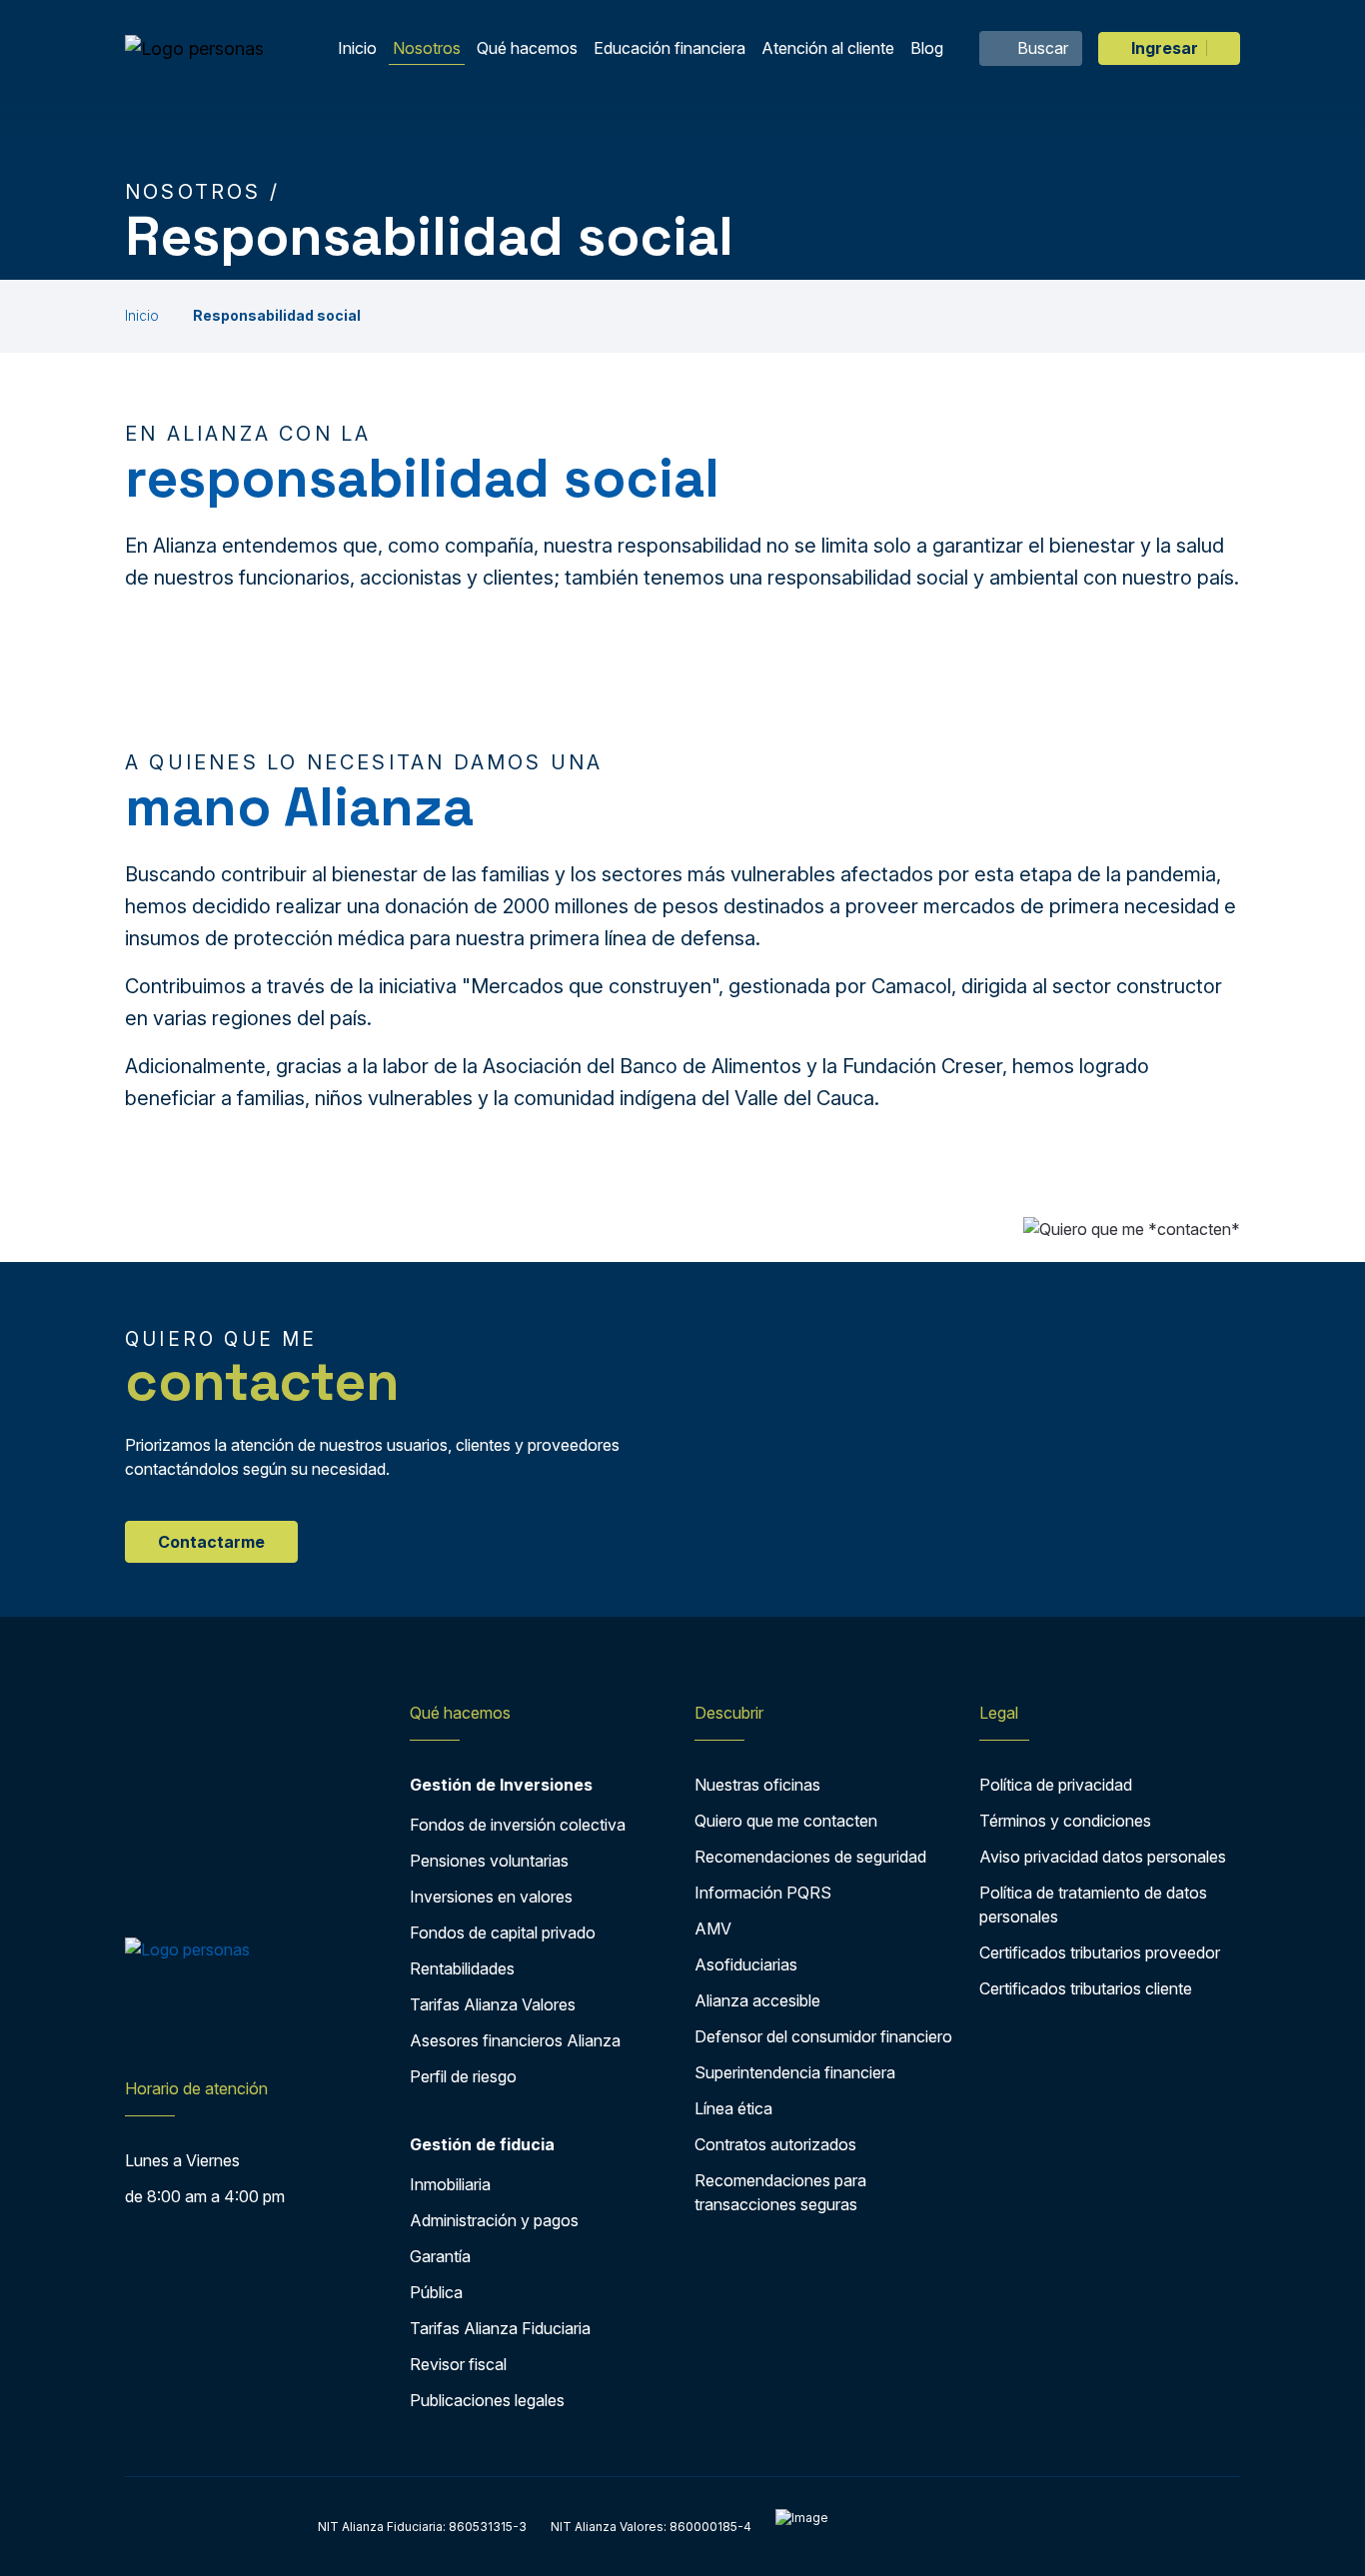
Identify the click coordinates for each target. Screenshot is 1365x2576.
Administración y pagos (494, 2220)
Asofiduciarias (746, 1964)
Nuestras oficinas (757, 1785)
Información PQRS (763, 1893)
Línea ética (733, 2108)
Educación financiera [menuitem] (670, 48)
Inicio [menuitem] (357, 48)
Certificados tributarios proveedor (1100, 1952)
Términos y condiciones (1065, 1821)
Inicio (142, 315)
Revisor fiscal (458, 2364)
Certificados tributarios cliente (1086, 1988)
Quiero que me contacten (786, 1821)
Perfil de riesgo (463, 2076)
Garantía (440, 2256)
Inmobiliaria (450, 2184)
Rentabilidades (462, 1968)
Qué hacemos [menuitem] (527, 48)
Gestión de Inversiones (501, 1785)
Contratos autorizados (775, 2144)
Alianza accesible (757, 2000)
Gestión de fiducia (482, 2144)
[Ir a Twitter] (177, 2027)
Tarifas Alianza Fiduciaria (500, 2328)
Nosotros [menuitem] (427, 48)
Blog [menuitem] (927, 48)
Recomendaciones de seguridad (810, 1857)
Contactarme (211, 1542)
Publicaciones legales (487, 2400)
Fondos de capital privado (503, 1932)
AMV (713, 1929)
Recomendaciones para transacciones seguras (780, 2192)
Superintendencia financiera (795, 2072)
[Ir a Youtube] (216, 2027)
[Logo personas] (194, 48)
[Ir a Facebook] (138, 2027)
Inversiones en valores (491, 1897)
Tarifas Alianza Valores (493, 2004)
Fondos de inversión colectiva (518, 1825)
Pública (436, 2292)
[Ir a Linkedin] (259, 2027)
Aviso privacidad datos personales (1103, 1857)
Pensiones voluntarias (489, 1861)
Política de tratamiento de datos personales (1093, 1905)
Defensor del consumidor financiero (823, 2036)
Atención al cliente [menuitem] (828, 48)
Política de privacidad (1056, 1785)
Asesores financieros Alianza (515, 2040)
